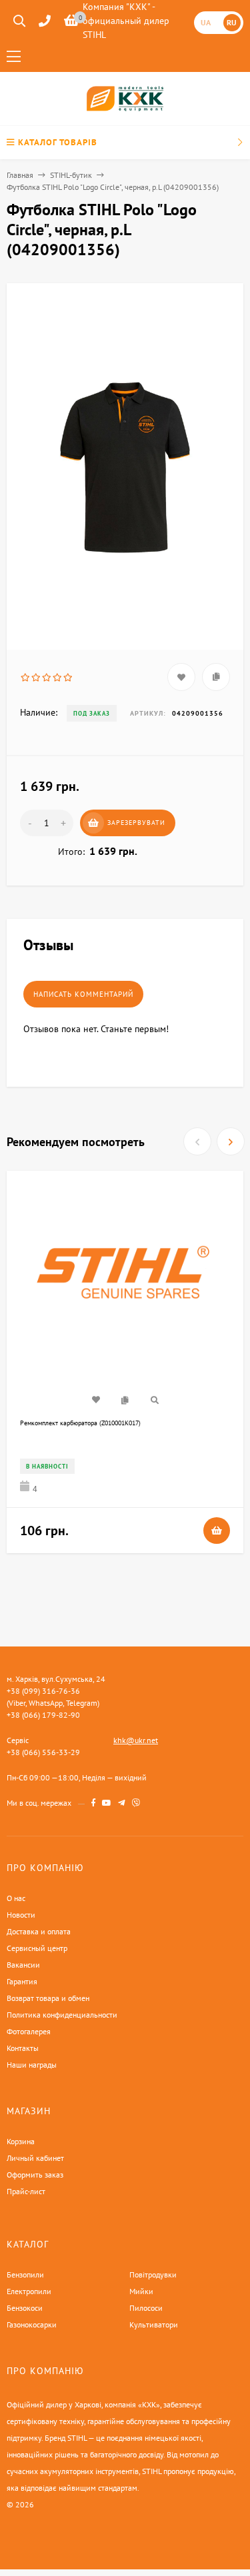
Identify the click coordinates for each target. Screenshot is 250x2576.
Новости (21, 1915)
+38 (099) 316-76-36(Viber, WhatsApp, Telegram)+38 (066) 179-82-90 (53, 1703)
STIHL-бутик (71, 175)
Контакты (23, 2048)
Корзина (21, 2141)
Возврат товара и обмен (48, 1998)
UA (206, 22)
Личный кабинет (35, 2158)
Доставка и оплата (39, 1931)
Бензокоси (25, 2308)
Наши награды (32, 2065)
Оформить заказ (35, 2175)
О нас (16, 1898)
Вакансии (23, 1965)
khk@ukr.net (136, 1740)
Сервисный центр (37, 1948)
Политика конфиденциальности (62, 2015)
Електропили (29, 2291)
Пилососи (146, 2308)
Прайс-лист (26, 2191)
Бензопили (25, 2274)
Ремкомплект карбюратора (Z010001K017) (80, 1423)
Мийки (141, 2291)
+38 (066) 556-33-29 (43, 1752)
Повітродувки (153, 2274)
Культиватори (154, 2324)
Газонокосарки (32, 2324)
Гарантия (22, 1981)
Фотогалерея (29, 2031)
